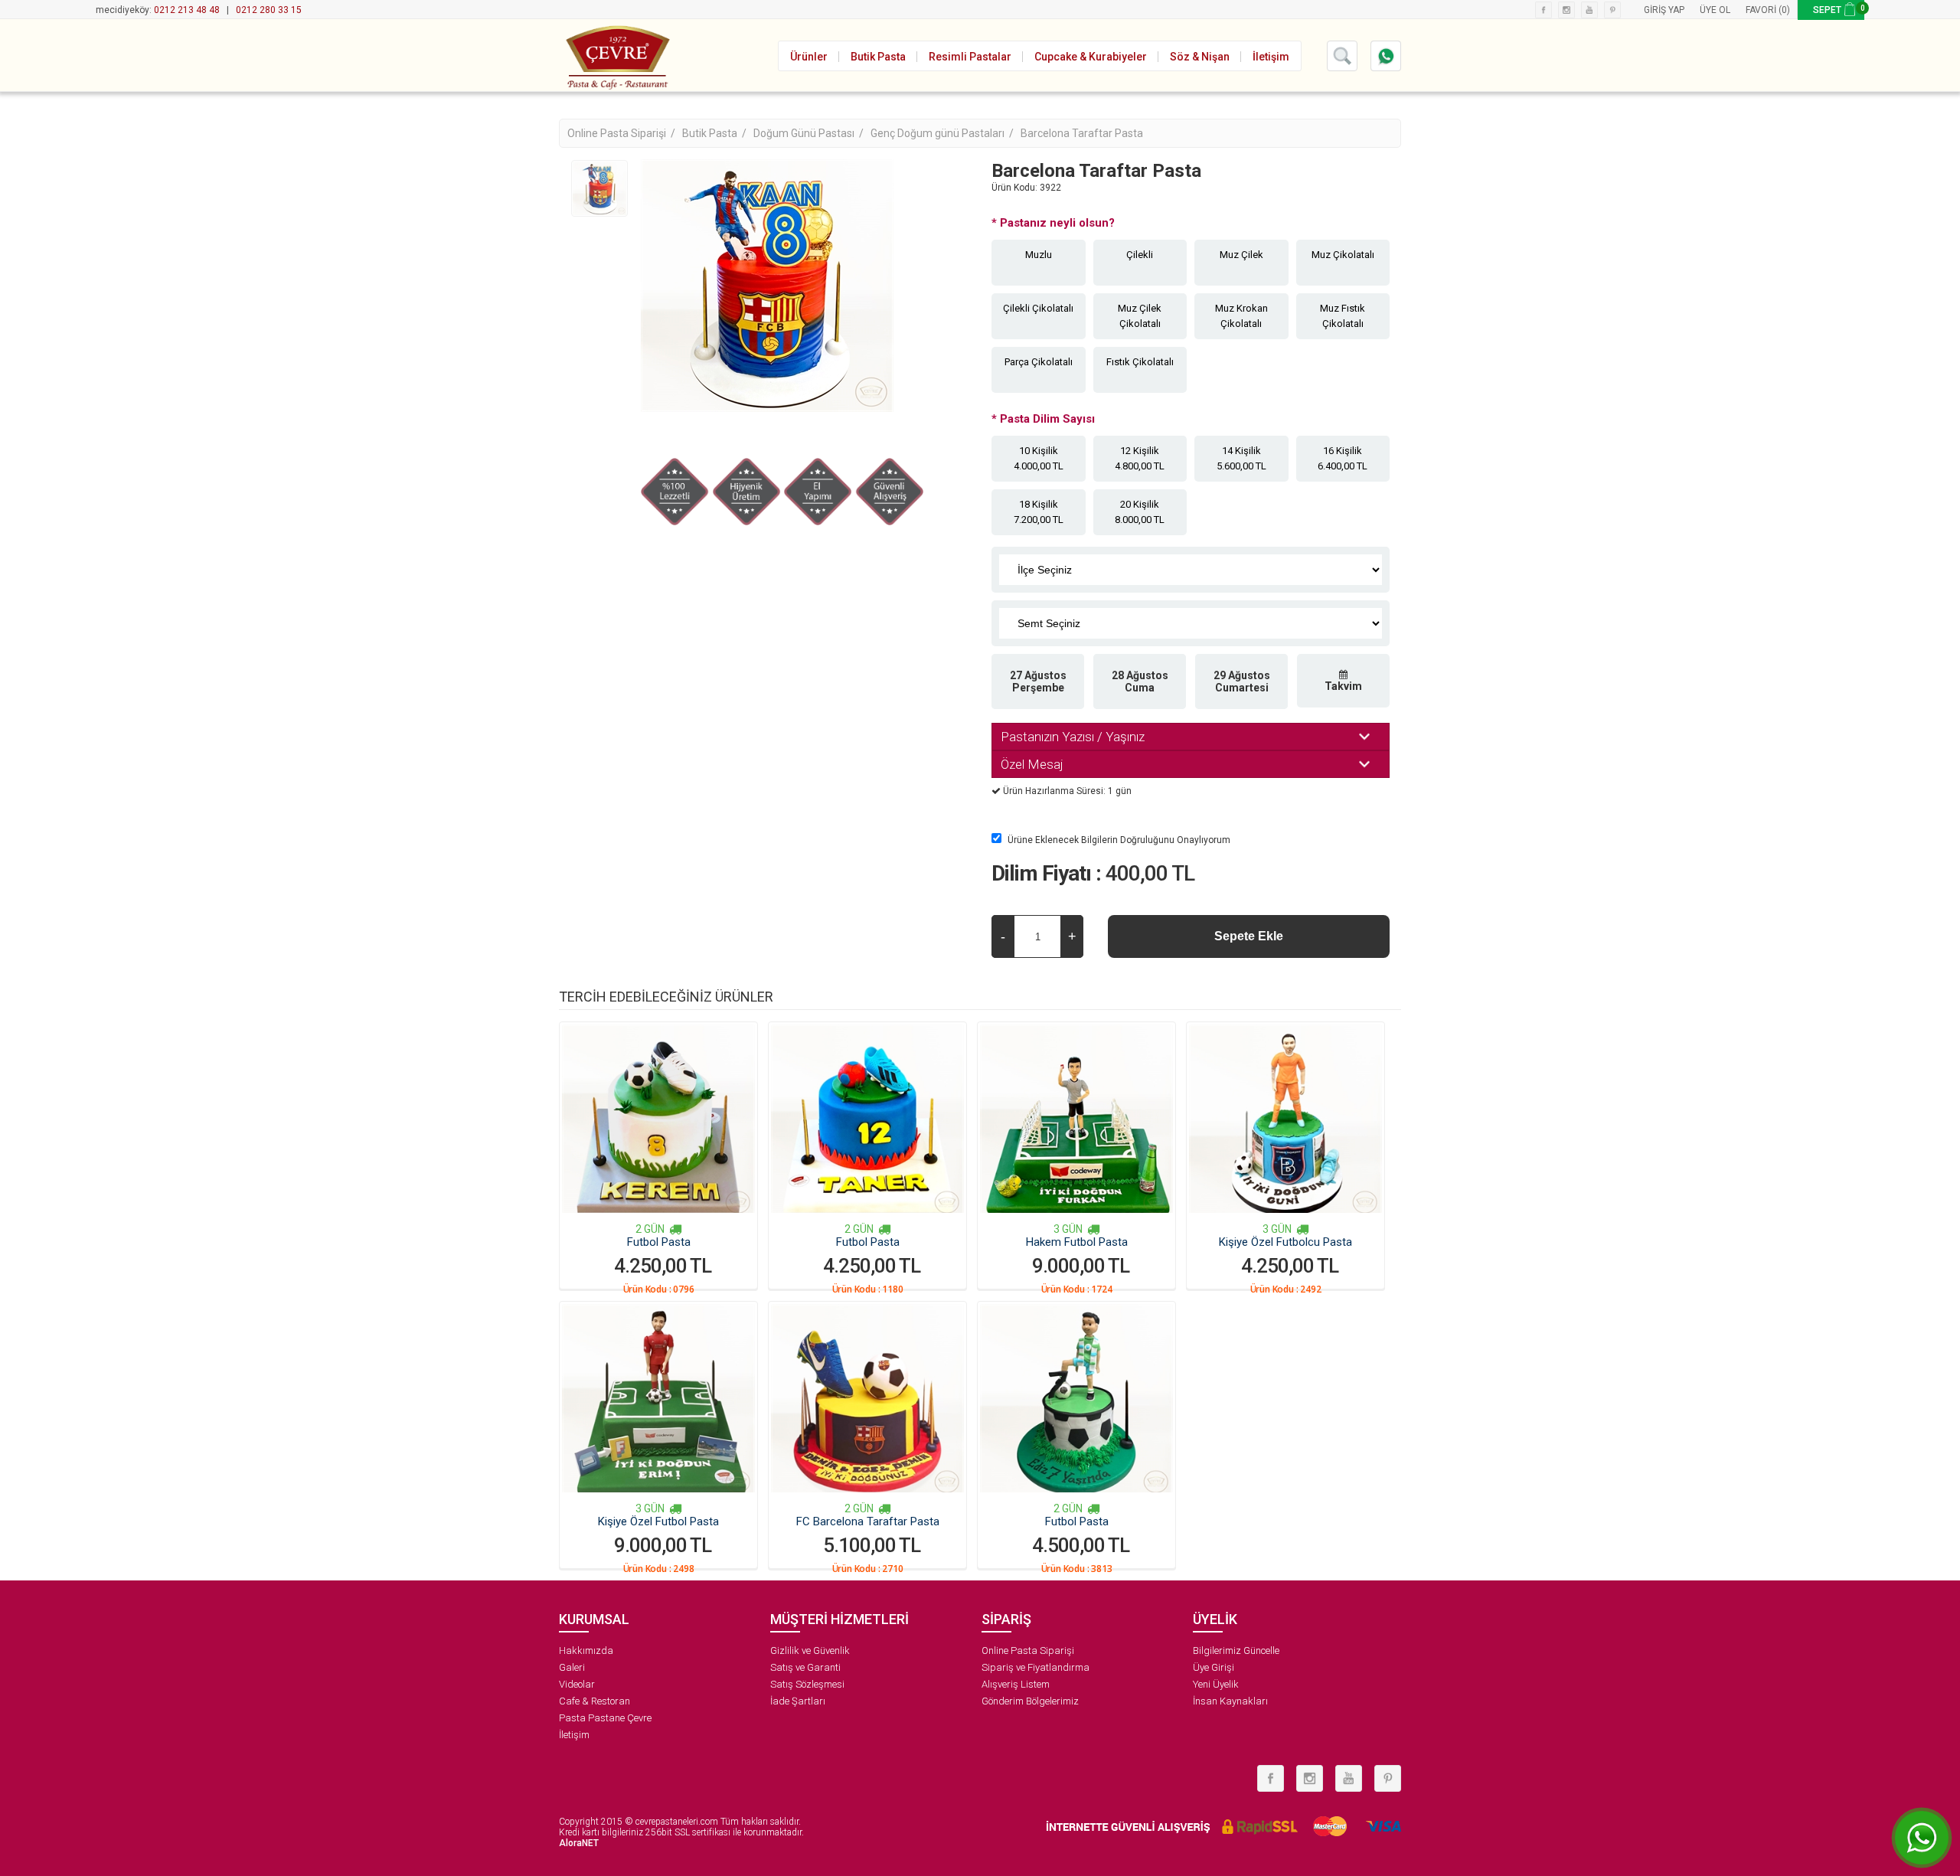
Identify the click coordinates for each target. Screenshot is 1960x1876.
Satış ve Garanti (805, 1667)
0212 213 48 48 (187, 10)
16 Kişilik (1343, 458)
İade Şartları (798, 1701)
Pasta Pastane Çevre (605, 1718)
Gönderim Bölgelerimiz (1030, 1701)
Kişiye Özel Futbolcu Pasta (1285, 1242)
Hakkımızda (586, 1650)
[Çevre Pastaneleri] (616, 55)
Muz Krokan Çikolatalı (1241, 316)
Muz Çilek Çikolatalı (1140, 316)
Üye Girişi (1214, 1667)
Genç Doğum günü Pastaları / (943, 133)
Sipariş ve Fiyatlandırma (1036, 1667)
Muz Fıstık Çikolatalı (1343, 316)
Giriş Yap (1664, 10)
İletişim (574, 1735)
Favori (1761, 10)
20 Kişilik (1140, 512)
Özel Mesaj (1032, 764)
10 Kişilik (1039, 458)
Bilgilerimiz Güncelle (1236, 1650)
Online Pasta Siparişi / (622, 133)
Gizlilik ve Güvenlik (810, 1650)
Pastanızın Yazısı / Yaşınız (1073, 737)
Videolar (577, 1684)
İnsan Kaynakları (1230, 1701)
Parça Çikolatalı (1039, 362)
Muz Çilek (1241, 255)
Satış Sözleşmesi (807, 1684)
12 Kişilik (1140, 458)
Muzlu (1039, 255)
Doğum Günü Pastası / (810, 133)
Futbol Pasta (659, 1242)
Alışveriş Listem (1016, 1684)
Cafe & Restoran (595, 1701)
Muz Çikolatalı (1343, 255)
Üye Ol (1715, 10)
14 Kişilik (1241, 458)
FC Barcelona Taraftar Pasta (868, 1521)
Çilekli (1140, 255)
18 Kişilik (1039, 512)
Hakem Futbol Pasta (1077, 1242)
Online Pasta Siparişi (1028, 1650)
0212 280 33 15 (269, 10)
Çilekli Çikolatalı (1038, 308)
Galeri (572, 1667)
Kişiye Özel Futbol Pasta (658, 1521)
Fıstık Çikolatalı (1140, 362)
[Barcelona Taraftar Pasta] (599, 188)
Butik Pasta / (715, 133)
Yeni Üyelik (1216, 1684)
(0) (1784, 10)
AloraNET (579, 1843)
